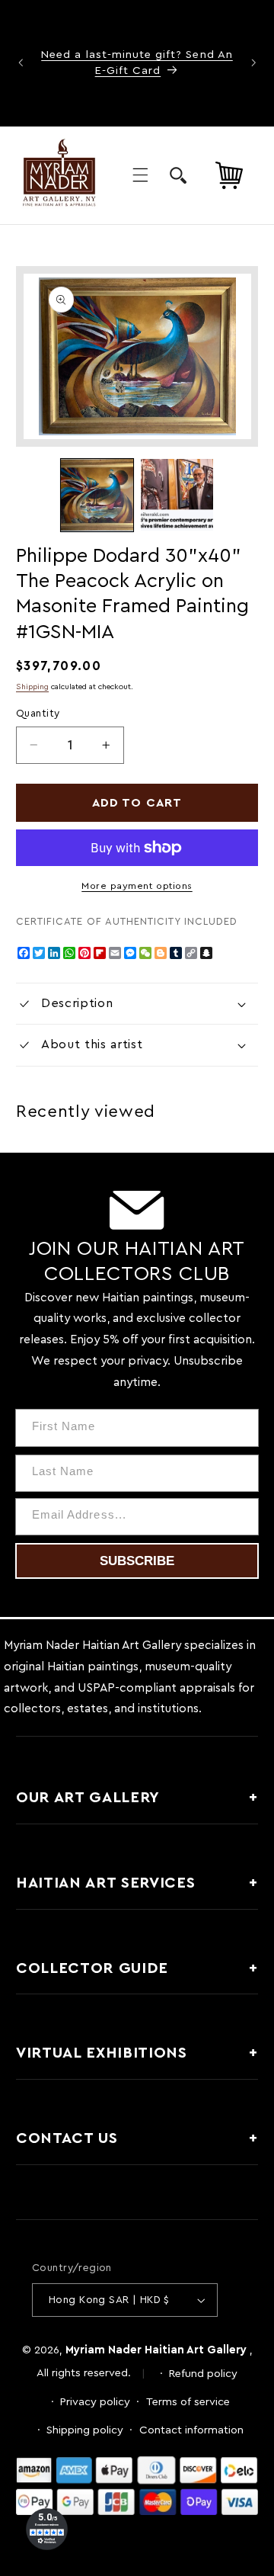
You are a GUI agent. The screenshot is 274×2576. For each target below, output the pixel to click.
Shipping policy (85, 2430)
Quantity (38, 714)
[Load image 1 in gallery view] (97, 495)
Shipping (32, 687)
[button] (140, 175)
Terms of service (188, 2402)
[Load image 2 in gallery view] (177, 495)
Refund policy (203, 2374)
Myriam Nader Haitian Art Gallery (156, 2350)
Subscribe (137, 1561)
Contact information (191, 2430)
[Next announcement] (253, 63)
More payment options (137, 886)
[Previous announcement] (21, 63)
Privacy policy (95, 2402)
